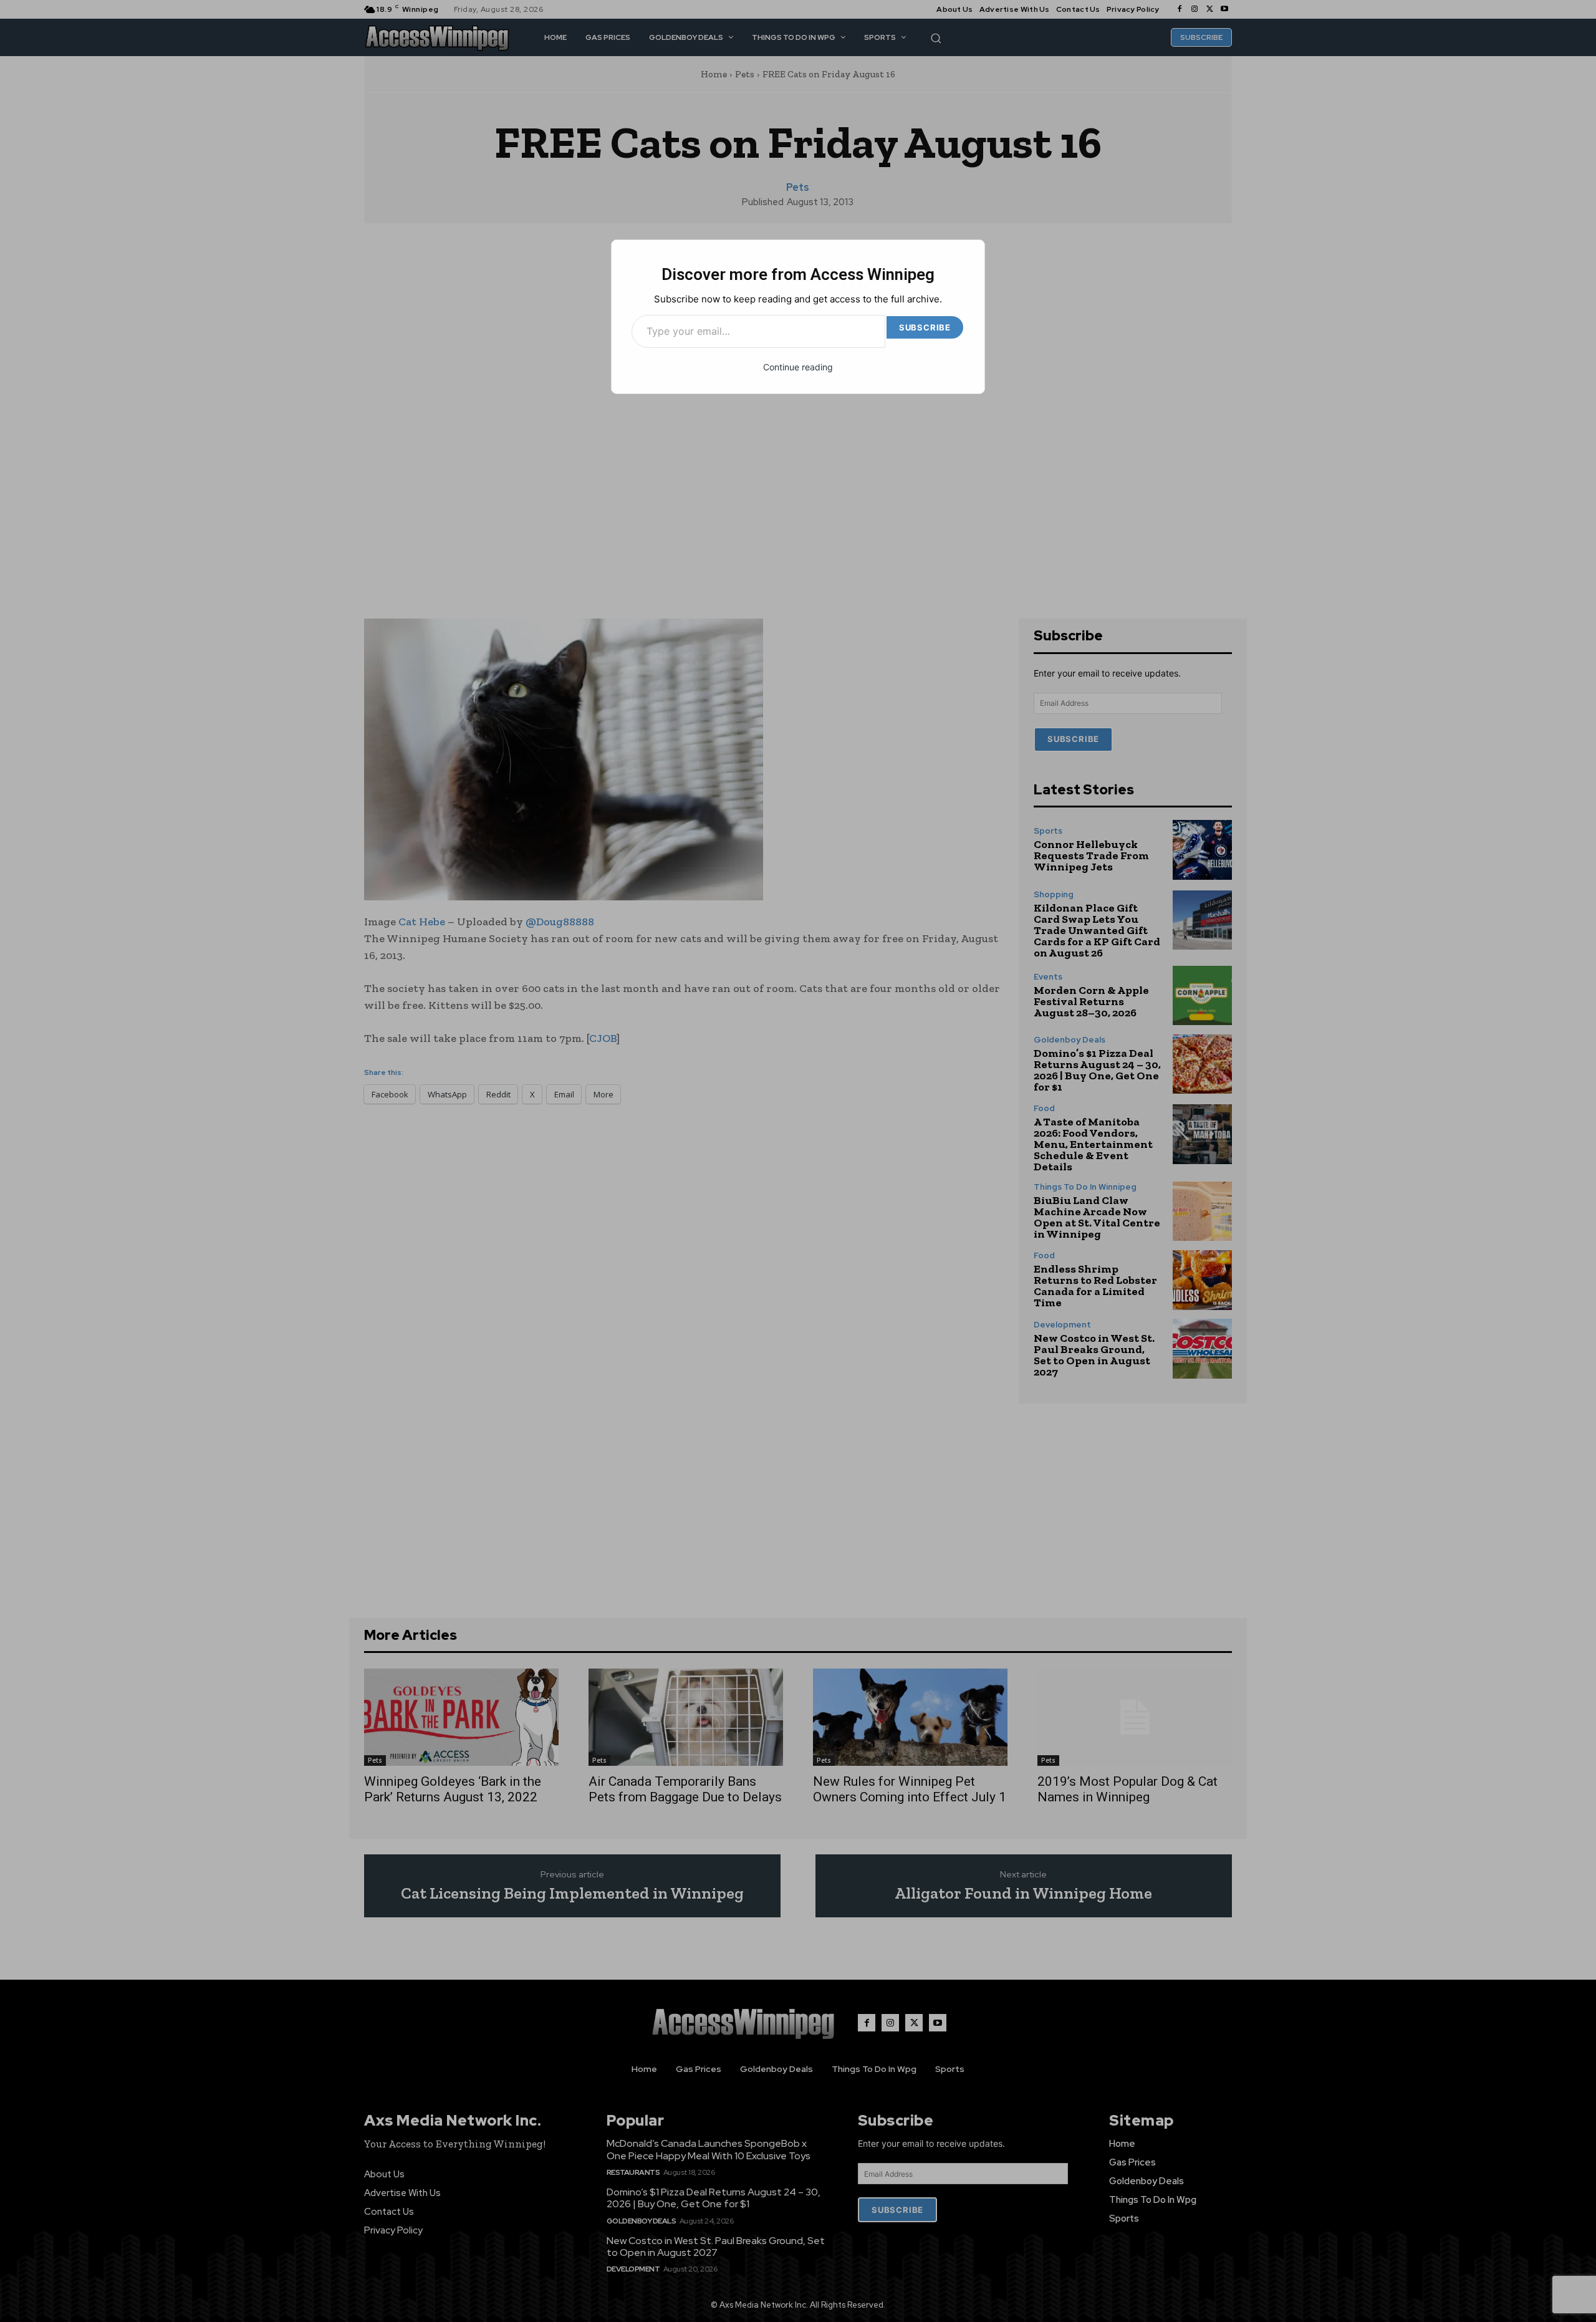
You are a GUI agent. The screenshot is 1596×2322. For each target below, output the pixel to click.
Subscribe (925, 327)
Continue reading (798, 367)
